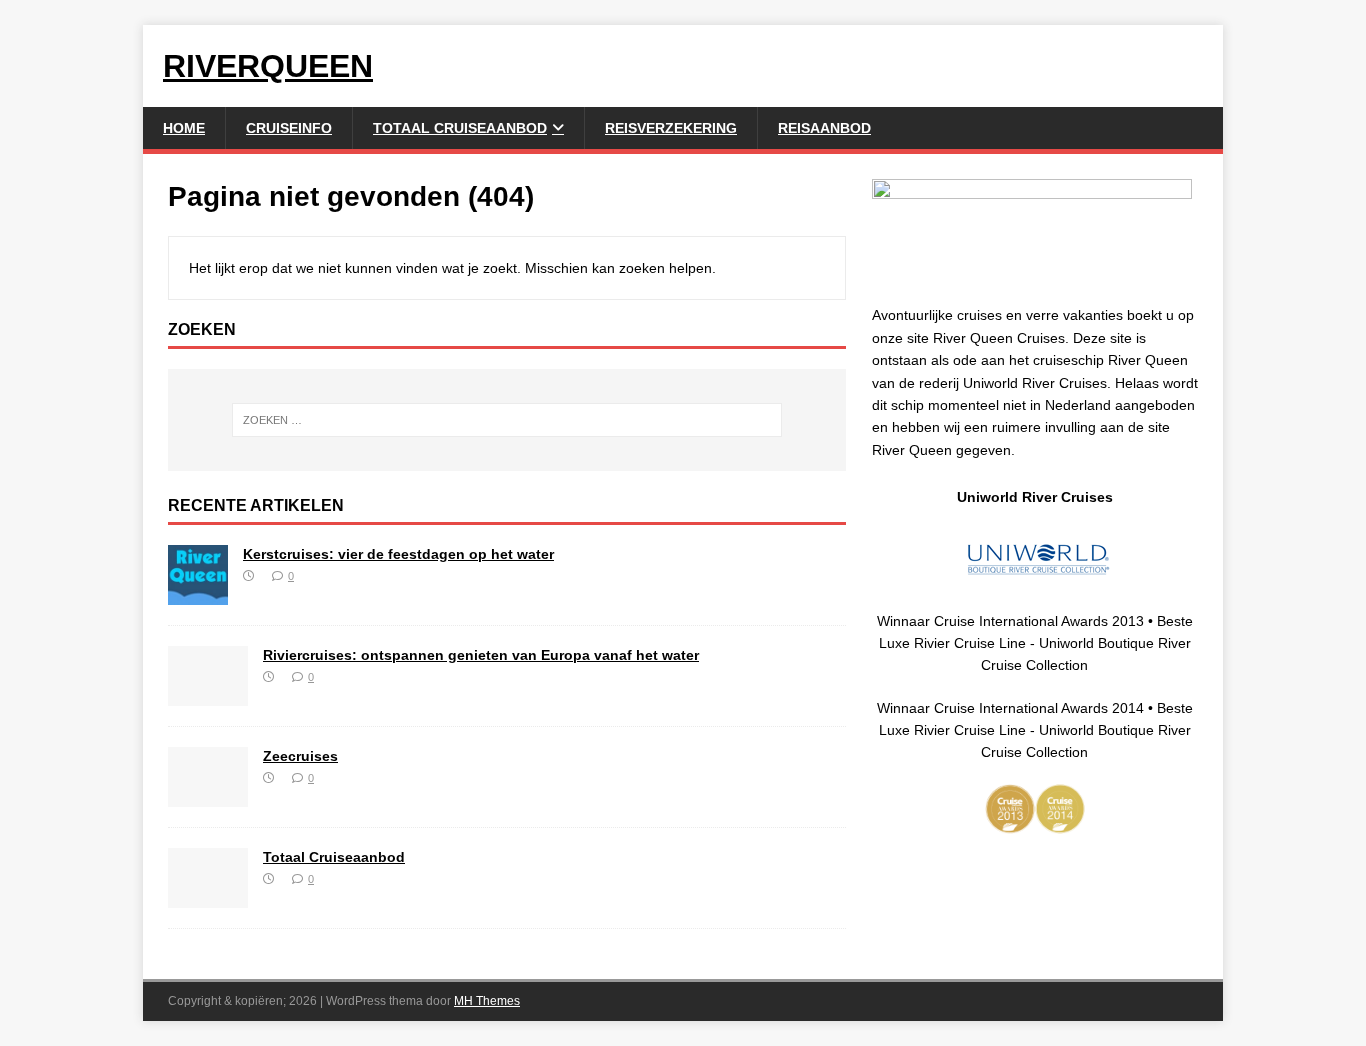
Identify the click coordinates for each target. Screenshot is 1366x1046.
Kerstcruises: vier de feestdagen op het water (398, 554)
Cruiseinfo (289, 128)
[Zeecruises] (208, 795)
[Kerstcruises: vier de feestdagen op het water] (198, 593)
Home (184, 128)
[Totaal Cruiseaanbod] (208, 896)
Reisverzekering (671, 128)
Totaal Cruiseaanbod (460, 128)
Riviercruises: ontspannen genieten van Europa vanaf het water (481, 655)
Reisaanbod (824, 128)
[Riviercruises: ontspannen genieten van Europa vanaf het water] (208, 694)
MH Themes (487, 1001)
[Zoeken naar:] (507, 420)
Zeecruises (300, 756)
